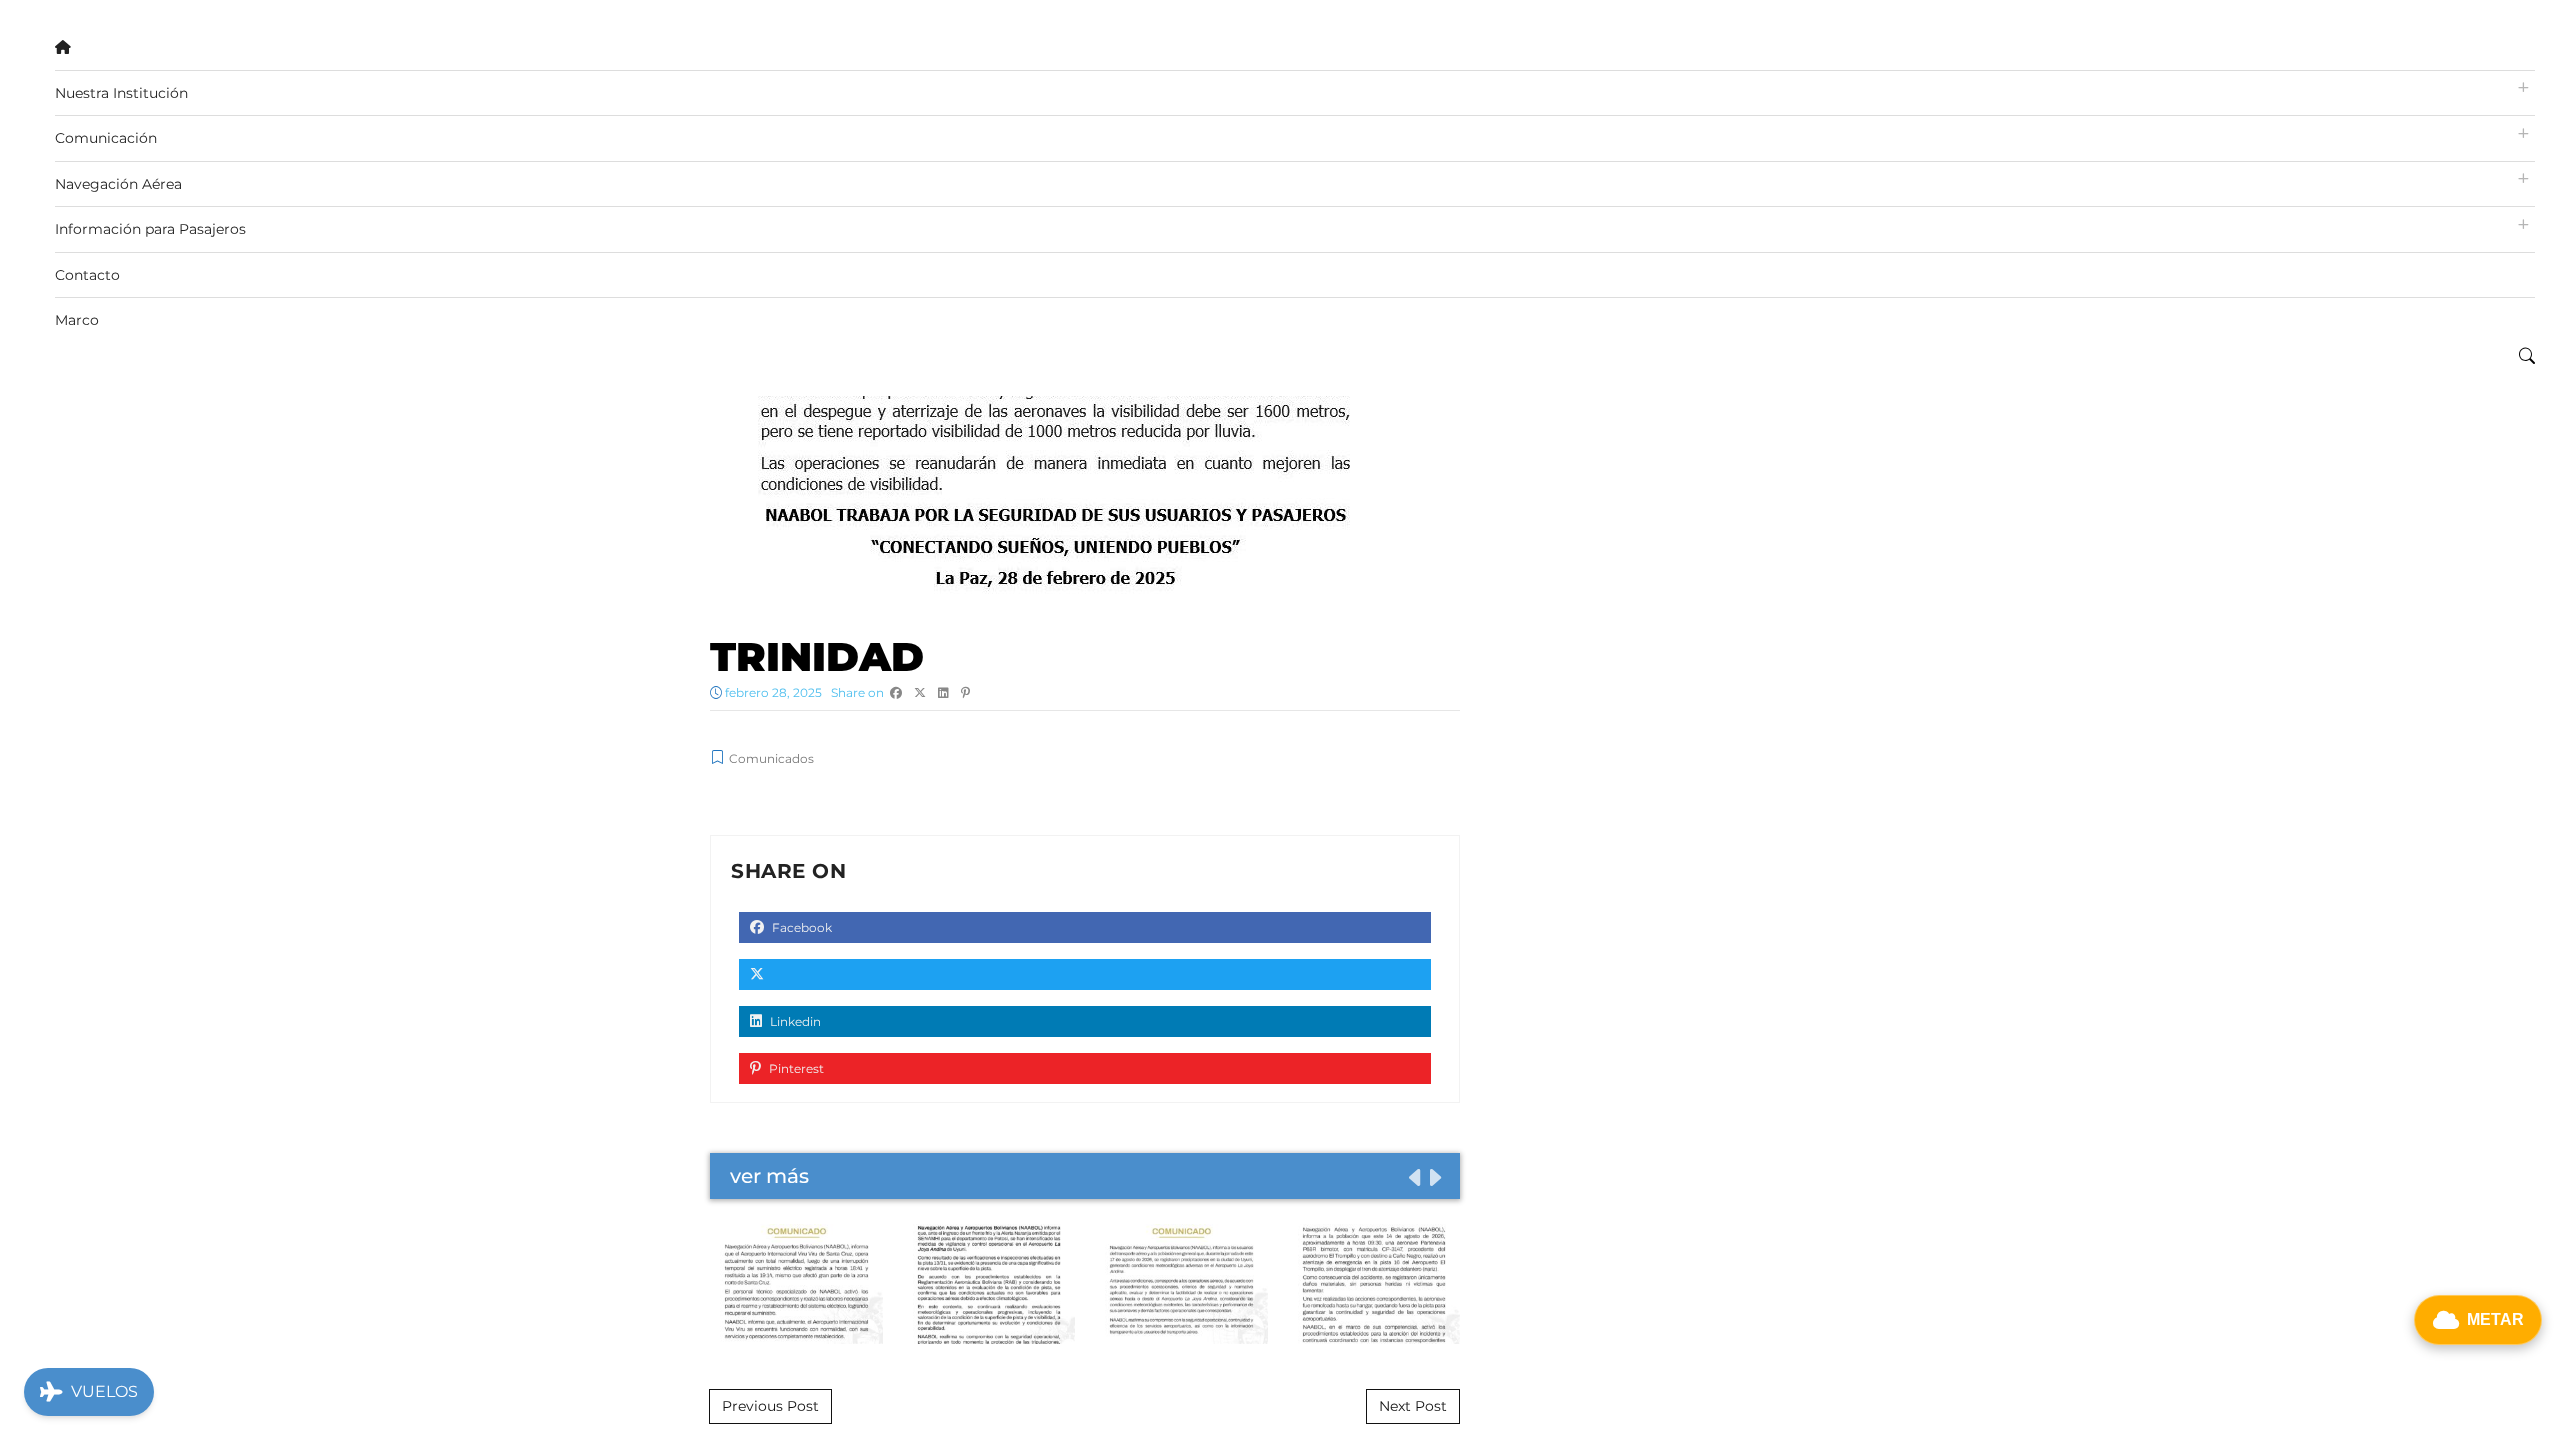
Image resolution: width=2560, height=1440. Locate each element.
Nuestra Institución (121, 93)
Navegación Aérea (118, 184)
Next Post (1413, 1406)
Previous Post (770, 1406)
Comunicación (106, 138)
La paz (988, 1283)
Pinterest (795, 1068)
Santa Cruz (796, 1283)
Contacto (87, 275)
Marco (77, 320)
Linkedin (794, 1021)
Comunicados (771, 758)
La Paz (1181, 1283)
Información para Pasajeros (150, 229)
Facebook (800, 927)
